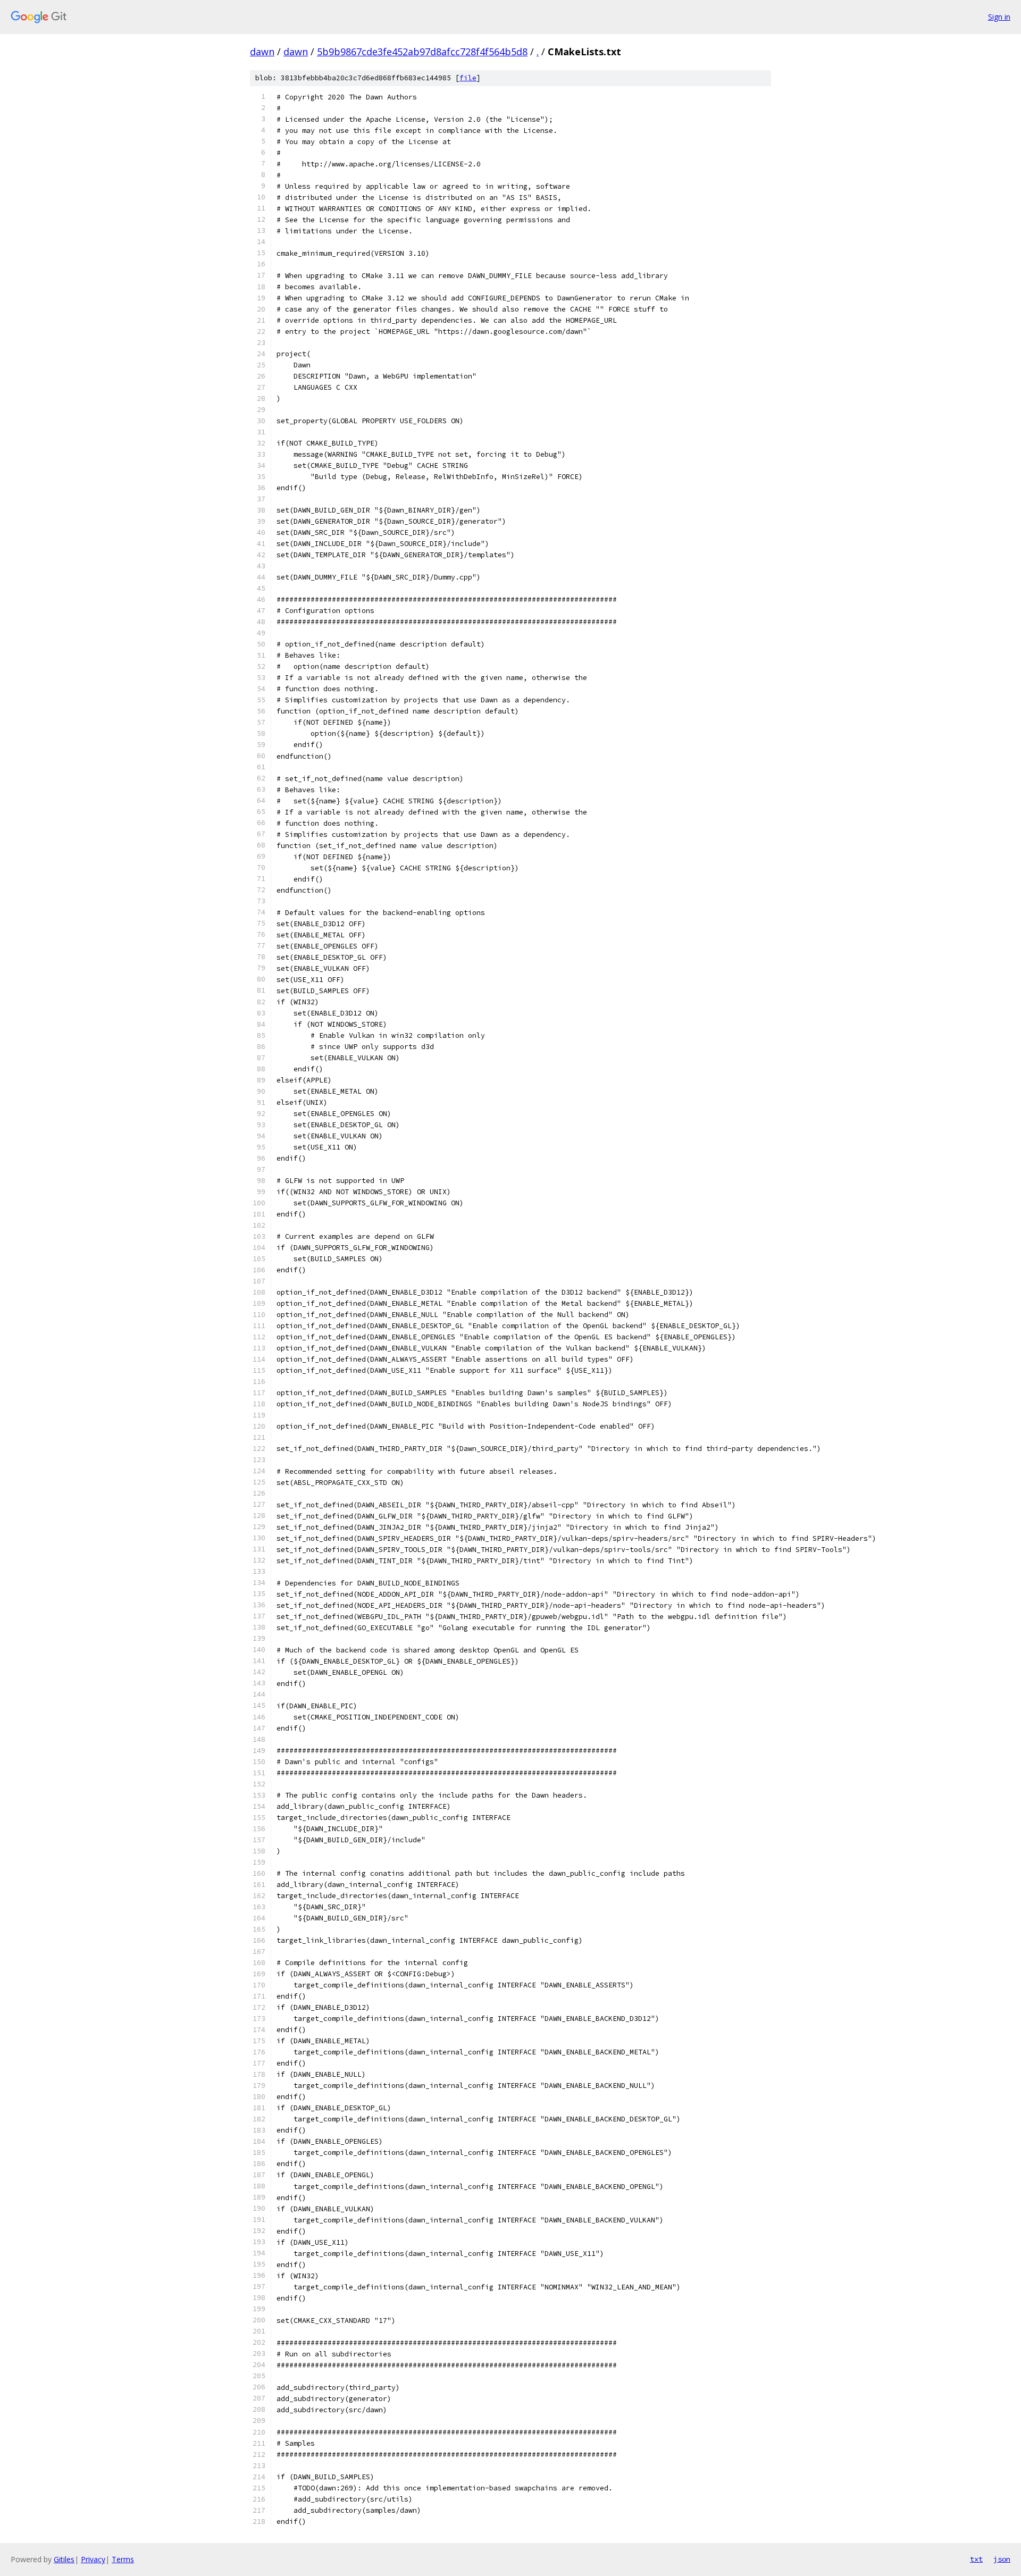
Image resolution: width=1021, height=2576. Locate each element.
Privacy (93, 2559)
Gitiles (64, 2559)
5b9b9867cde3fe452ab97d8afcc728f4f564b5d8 (422, 52)
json (1002, 2559)
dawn (262, 52)
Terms (123, 2559)
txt (976, 2559)
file (468, 78)
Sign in (999, 17)
